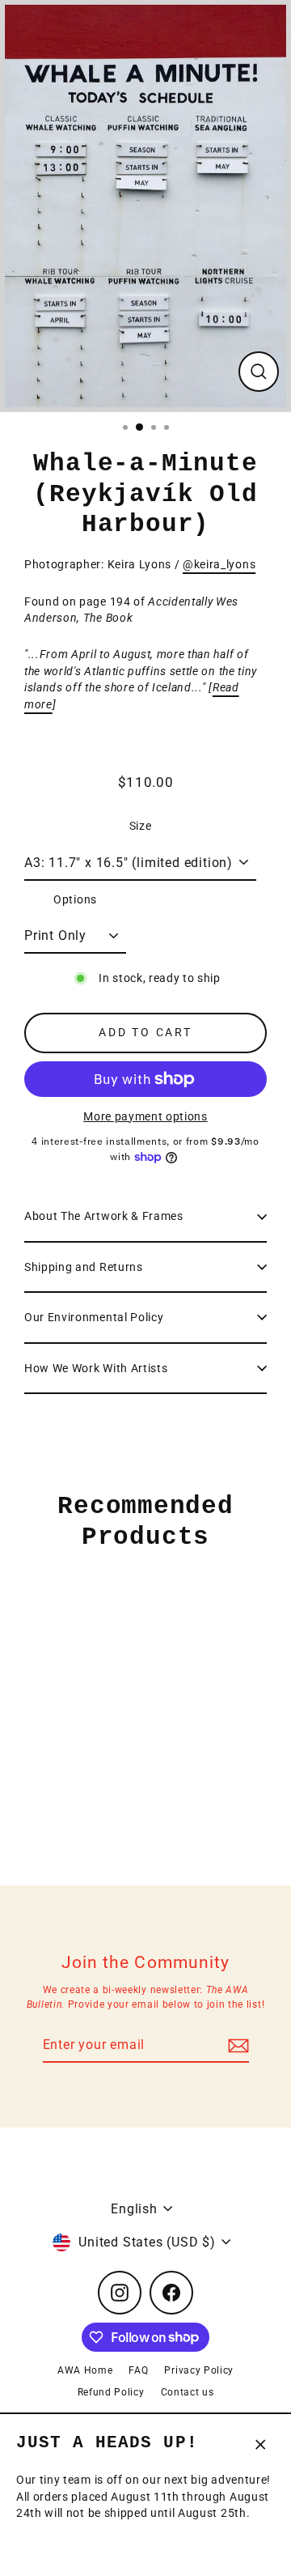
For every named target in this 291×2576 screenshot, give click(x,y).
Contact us (188, 2392)
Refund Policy (111, 2392)
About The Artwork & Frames (104, 1216)
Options (75, 899)
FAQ (138, 2370)
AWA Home (85, 2370)
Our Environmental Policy (94, 1317)
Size (141, 826)
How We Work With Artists (96, 1368)
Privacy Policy (199, 2370)
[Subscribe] (236, 2046)
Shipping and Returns (84, 1267)
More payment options (145, 1116)
